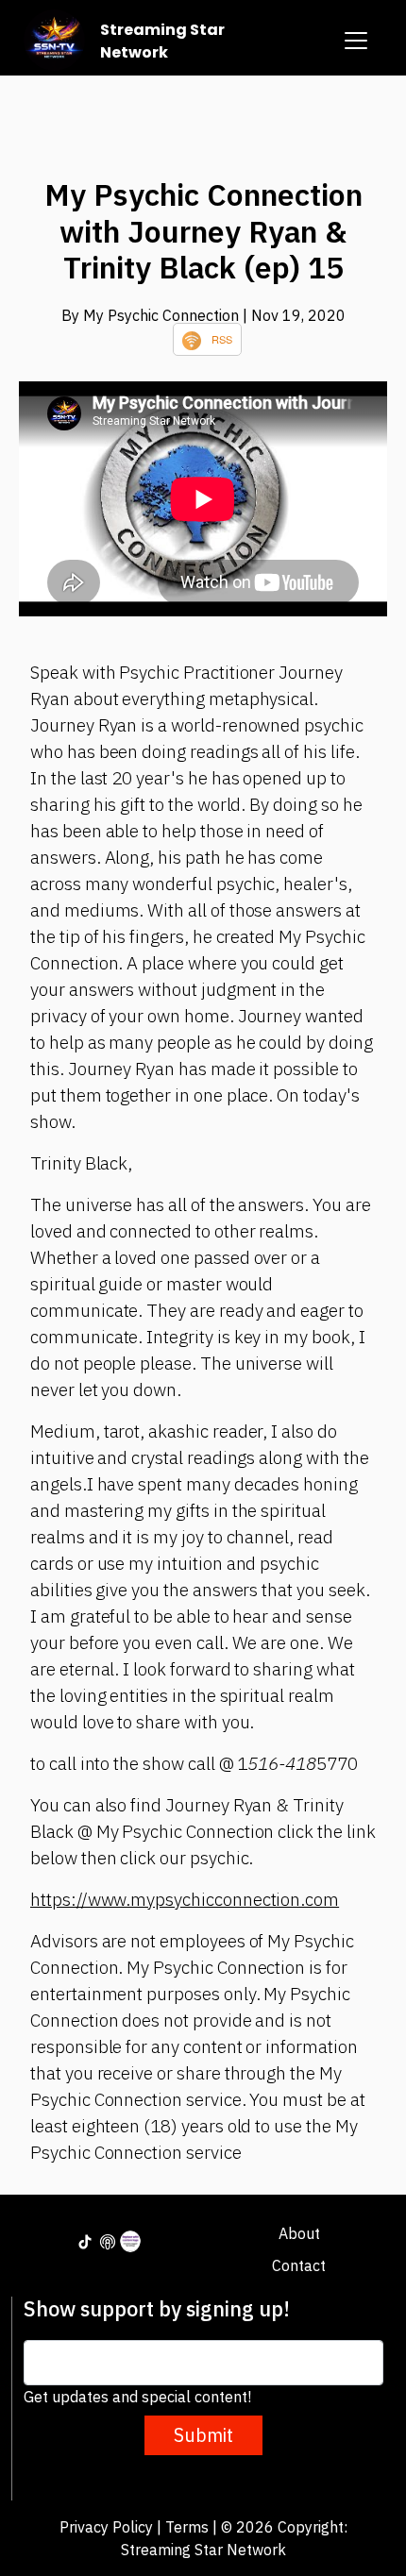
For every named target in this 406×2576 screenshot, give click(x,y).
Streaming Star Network (162, 41)
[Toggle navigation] (356, 41)
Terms (187, 2527)
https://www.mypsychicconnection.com (185, 1899)
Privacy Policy (106, 2527)
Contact (299, 2265)
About (299, 2233)
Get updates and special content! (137, 2397)
